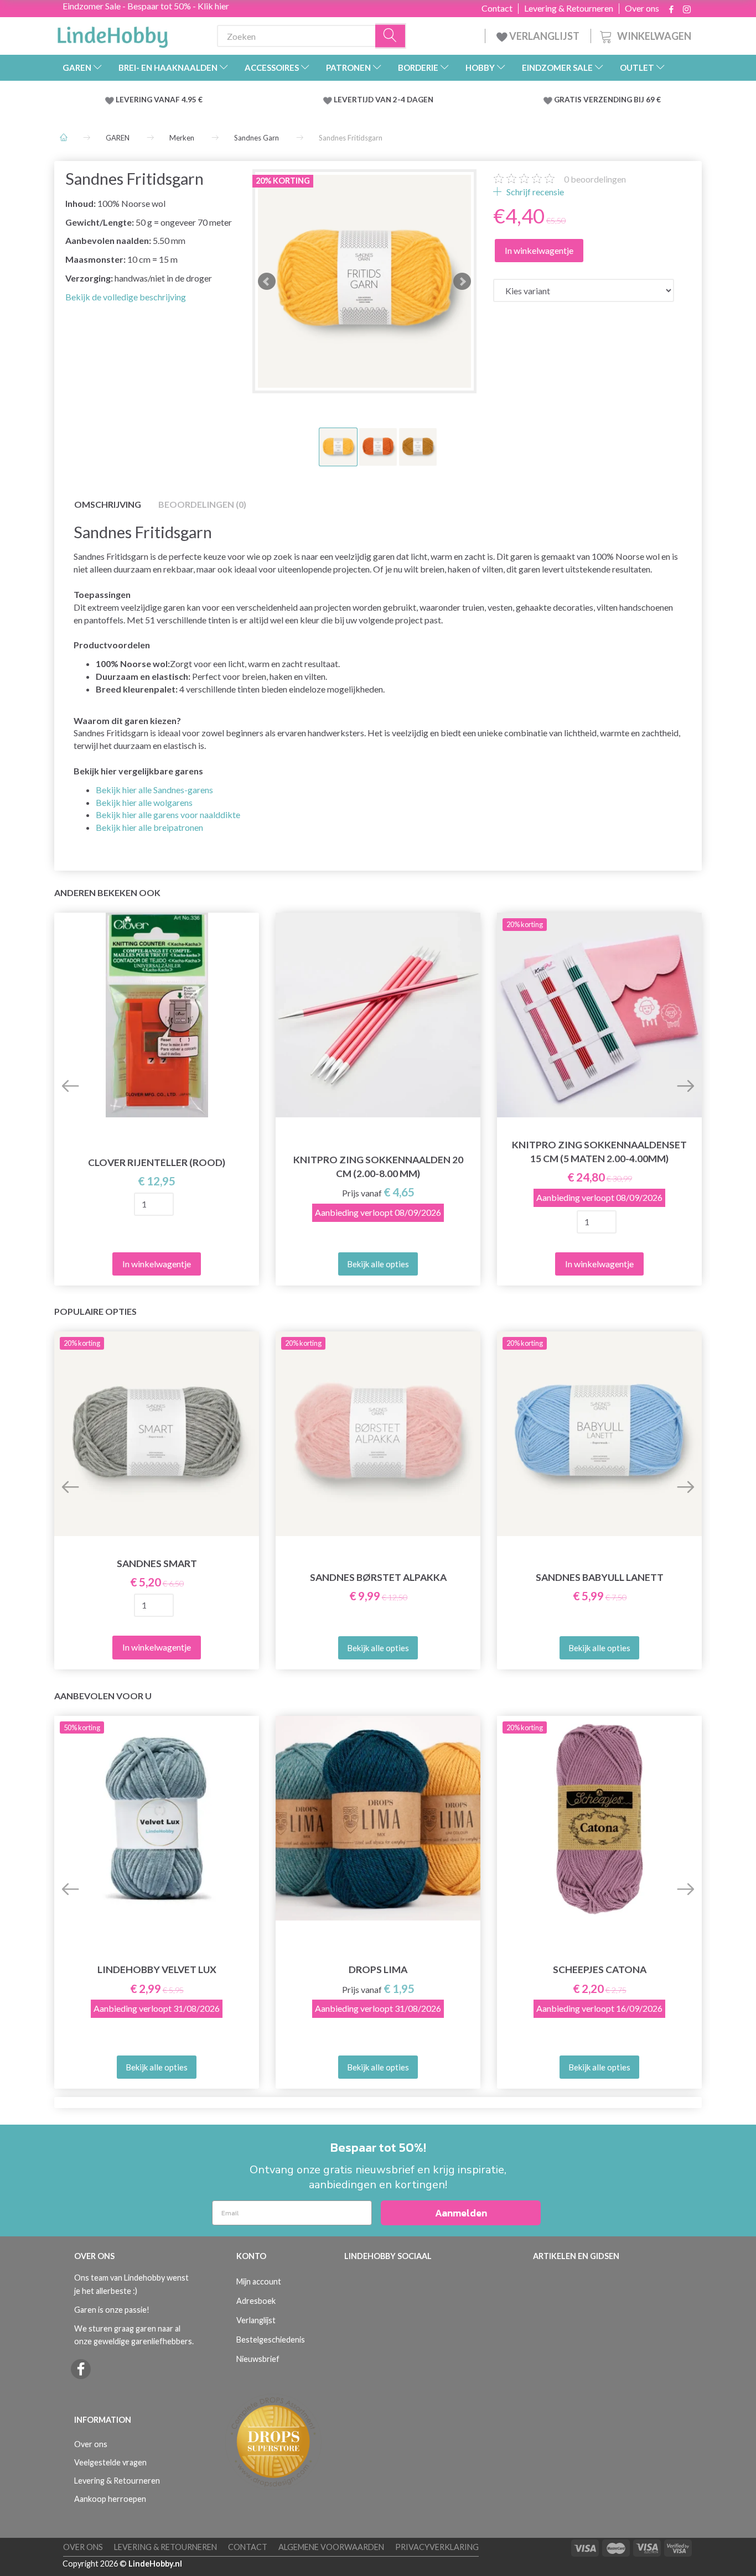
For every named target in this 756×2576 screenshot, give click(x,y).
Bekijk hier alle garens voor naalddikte (168, 815)
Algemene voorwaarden (331, 2547)
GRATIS (569, 100)
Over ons (642, 8)
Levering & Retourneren (569, 8)
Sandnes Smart (157, 1563)
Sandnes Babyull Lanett (600, 1577)
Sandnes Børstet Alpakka (378, 1577)
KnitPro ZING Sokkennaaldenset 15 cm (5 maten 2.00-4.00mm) (599, 1152)
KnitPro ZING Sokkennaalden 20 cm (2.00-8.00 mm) (378, 1167)
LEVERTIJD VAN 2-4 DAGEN (384, 100)
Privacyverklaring (437, 2547)
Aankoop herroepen (110, 2499)
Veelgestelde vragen (110, 2462)
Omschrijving (108, 504)
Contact (497, 8)
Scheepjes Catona (600, 1969)
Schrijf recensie (534, 192)
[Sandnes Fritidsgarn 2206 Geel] (364, 281)
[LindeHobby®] (112, 34)
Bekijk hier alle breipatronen (149, 827)
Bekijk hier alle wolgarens (144, 802)
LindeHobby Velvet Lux (157, 1969)
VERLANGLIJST (543, 36)
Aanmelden (461, 2213)
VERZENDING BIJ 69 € (622, 100)
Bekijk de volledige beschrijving (126, 297)
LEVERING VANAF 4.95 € (159, 100)
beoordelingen (595, 179)
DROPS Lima (378, 1969)
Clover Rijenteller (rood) (157, 1162)
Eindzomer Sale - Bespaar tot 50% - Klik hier (146, 6)
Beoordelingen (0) (202, 504)
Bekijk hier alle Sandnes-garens (154, 790)
